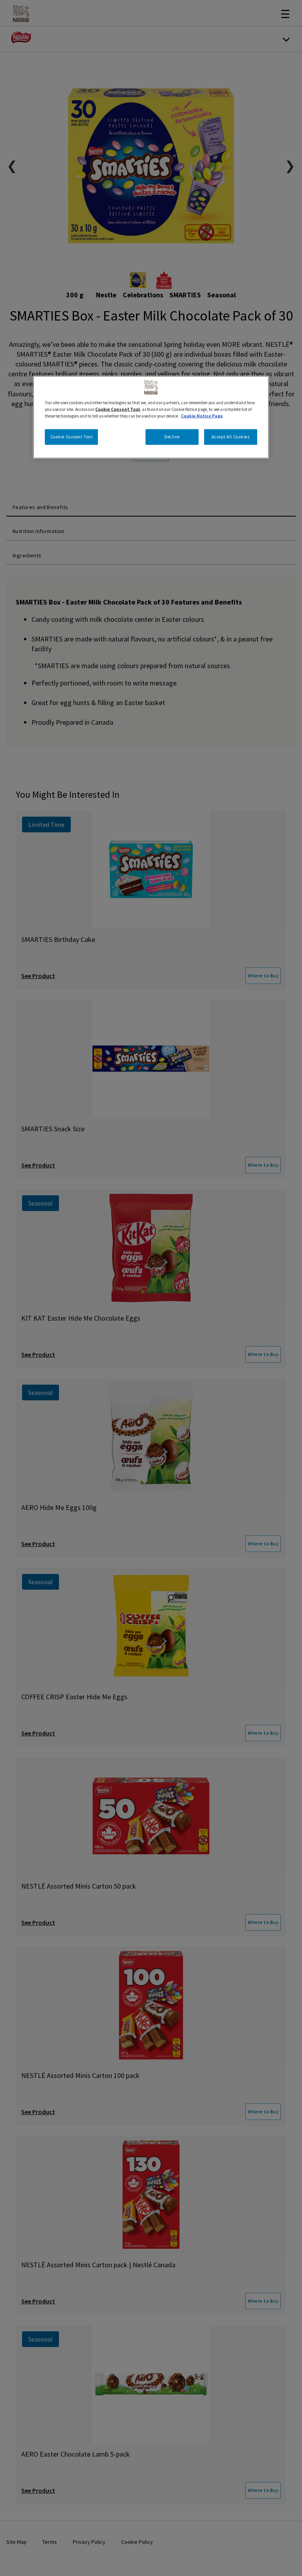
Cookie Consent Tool (72, 436)
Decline (172, 436)
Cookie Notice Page (202, 416)
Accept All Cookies (230, 436)
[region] (151, 417)
